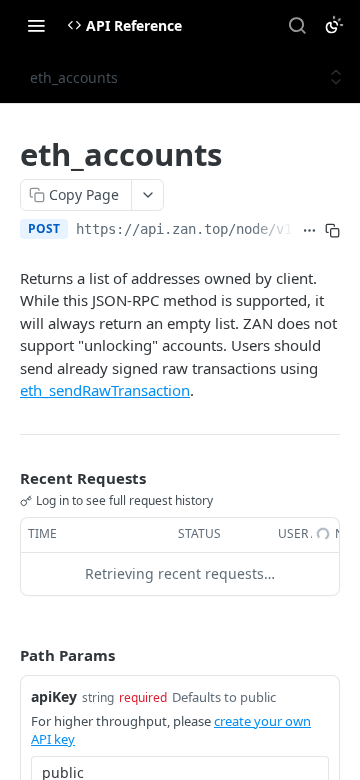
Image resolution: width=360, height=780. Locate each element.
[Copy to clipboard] (332, 231)
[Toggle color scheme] (334, 25)
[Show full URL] (309, 231)
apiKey (54, 696)
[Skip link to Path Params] (6, 655)
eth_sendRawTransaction (105, 390)
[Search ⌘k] (297, 25)
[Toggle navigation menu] (36, 25)
